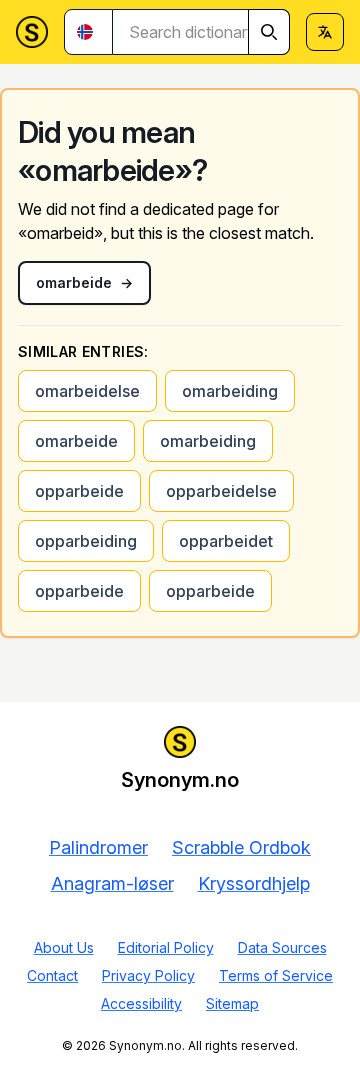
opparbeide (79, 491)
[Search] (269, 32)
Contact (52, 975)
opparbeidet (226, 541)
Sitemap (232, 1003)
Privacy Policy (148, 975)
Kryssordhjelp (254, 883)
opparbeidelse (221, 491)
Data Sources (282, 947)
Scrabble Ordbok (241, 847)
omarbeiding (230, 391)
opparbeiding (86, 541)
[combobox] (201, 32)
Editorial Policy (166, 947)
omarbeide (76, 441)
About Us (64, 947)
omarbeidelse (87, 391)
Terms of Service (276, 975)
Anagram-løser (112, 883)
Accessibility (141, 1003)
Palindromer (98, 847)
